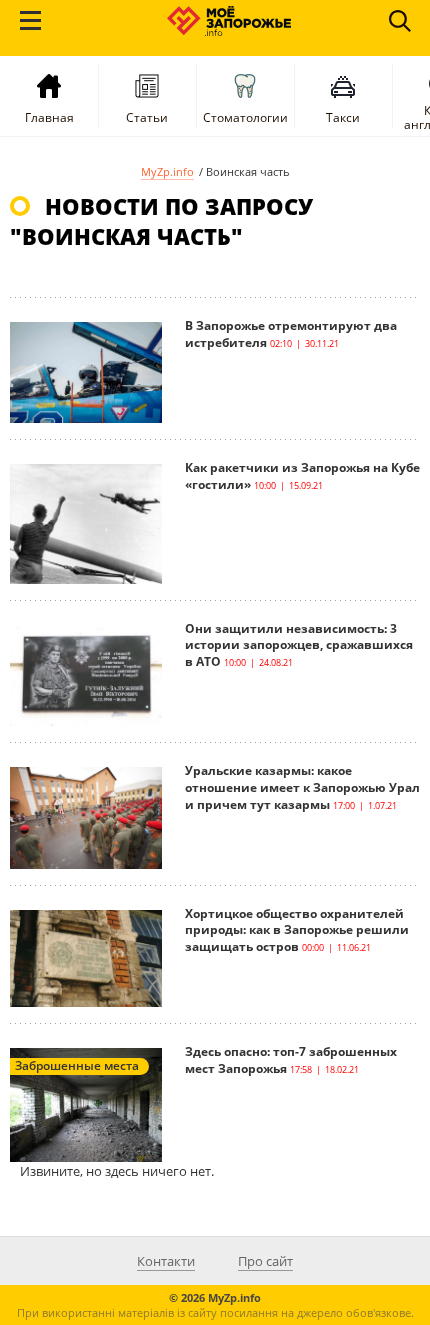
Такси (343, 117)
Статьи (147, 117)
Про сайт (265, 1261)
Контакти (166, 1261)
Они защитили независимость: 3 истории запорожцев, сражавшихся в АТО (299, 645)
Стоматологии (245, 117)
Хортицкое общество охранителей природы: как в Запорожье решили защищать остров (297, 930)
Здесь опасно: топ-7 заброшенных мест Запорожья (291, 1060)
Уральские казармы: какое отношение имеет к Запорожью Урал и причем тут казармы (302, 787)
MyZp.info (167, 171)
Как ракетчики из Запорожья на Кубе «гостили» (302, 476)
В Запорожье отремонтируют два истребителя (291, 334)
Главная (49, 117)
